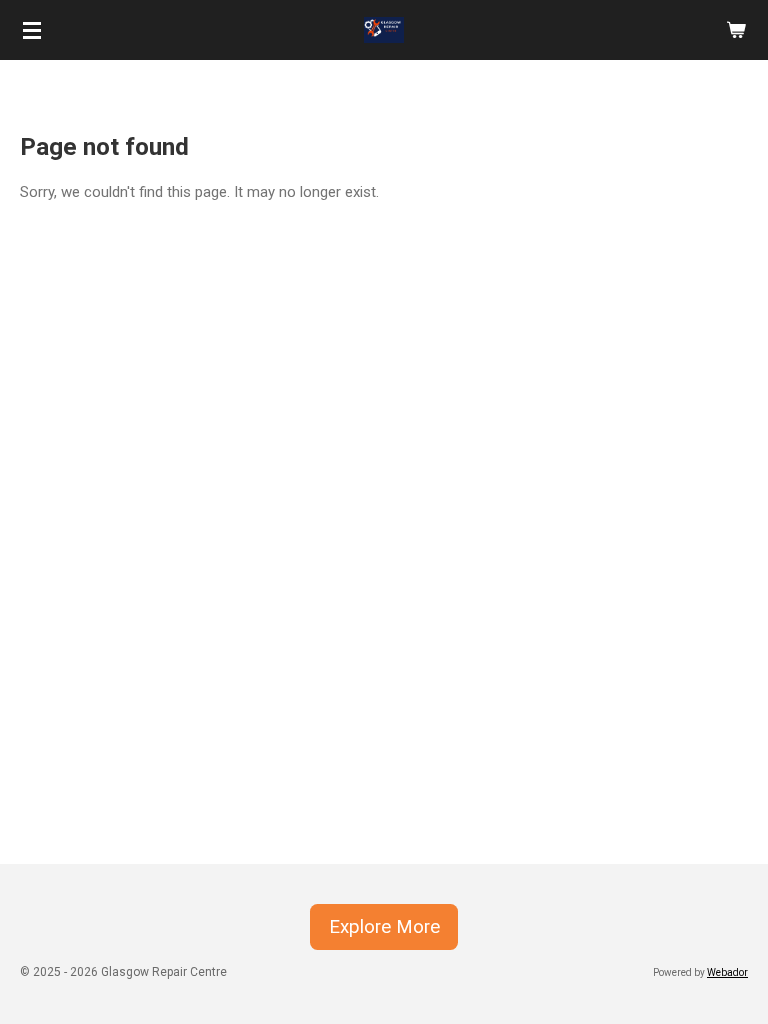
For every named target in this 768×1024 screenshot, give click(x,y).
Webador (727, 972)
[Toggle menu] (32, 30)
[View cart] (736, 30)
